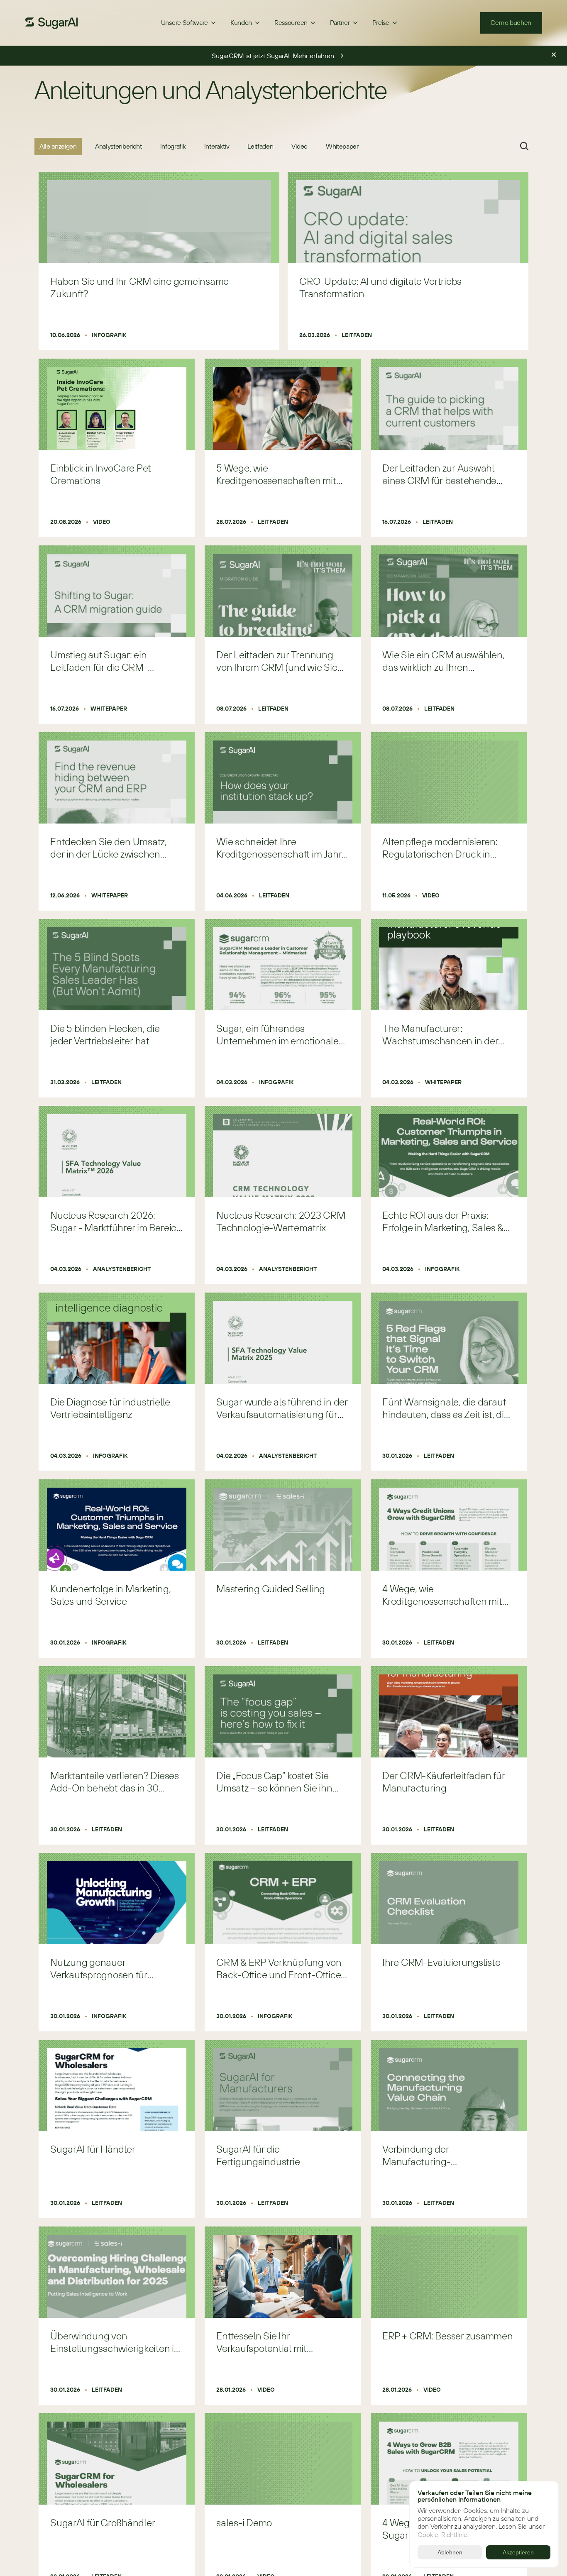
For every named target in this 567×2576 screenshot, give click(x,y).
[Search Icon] (524, 146)
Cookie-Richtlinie (442, 2534)
